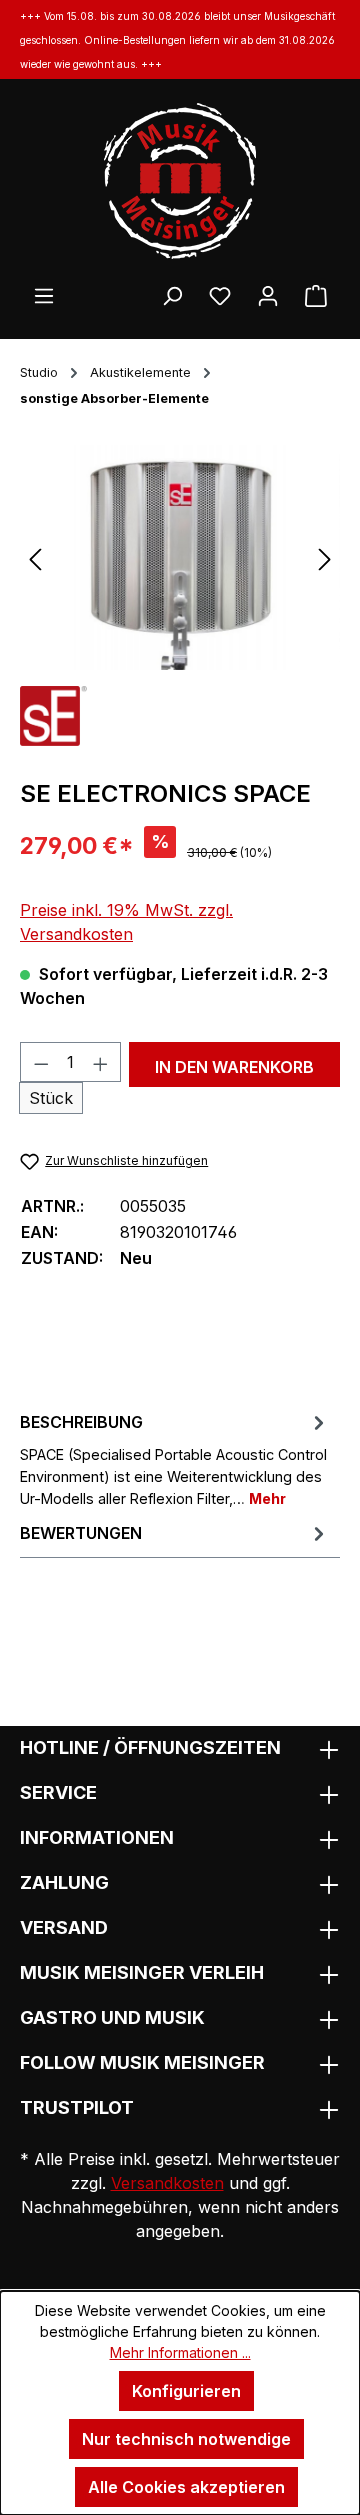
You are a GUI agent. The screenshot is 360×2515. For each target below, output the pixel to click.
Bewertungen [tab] (81, 1533)
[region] (180, 557)
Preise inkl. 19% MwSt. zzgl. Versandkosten (126, 922)
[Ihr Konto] (268, 295)
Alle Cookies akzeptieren (186, 2487)
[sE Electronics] (53, 714)
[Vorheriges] (35, 557)
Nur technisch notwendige (186, 2439)
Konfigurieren (186, 2391)
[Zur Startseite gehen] (180, 181)
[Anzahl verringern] (41, 1062)
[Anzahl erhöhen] (101, 1062)
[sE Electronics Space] (180, 557)
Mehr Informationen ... (180, 2352)
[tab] (175, 1458)
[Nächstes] (325, 557)
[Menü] (44, 295)
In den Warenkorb (234, 1067)
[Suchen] (172, 295)
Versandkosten (167, 2183)
